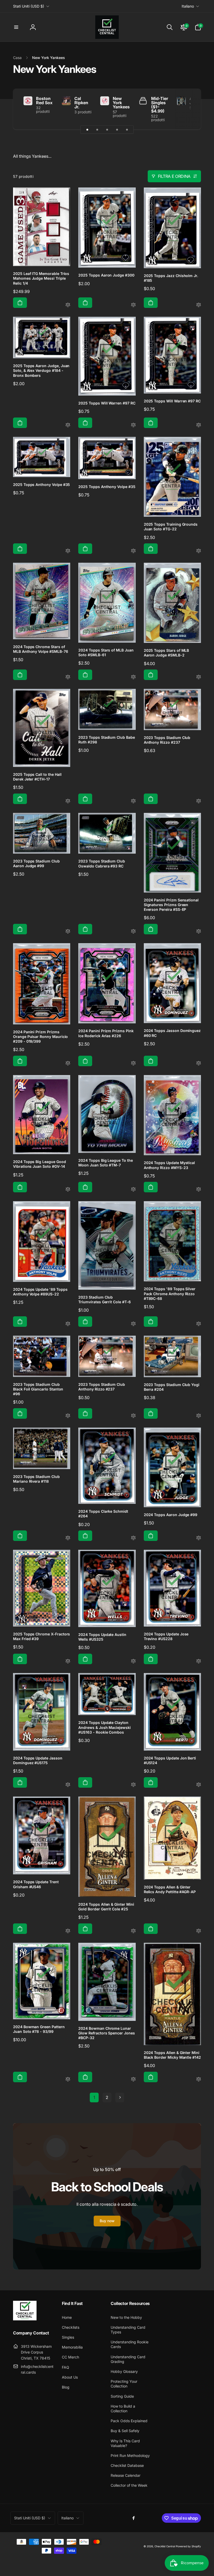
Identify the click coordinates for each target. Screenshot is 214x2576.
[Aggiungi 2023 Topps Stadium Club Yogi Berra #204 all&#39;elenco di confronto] (199, 1416)
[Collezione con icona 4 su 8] (117, 130)
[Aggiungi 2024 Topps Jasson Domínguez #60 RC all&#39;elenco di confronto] (199, 1063)
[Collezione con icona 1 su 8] (87, 130)
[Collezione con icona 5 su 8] (127, 130)
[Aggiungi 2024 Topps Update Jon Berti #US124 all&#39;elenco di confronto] (199, 1785)
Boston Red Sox (44, 101)
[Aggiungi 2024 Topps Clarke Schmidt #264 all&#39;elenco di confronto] (133, 1538)
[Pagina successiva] (120, 2097)
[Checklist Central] (25, 2319)
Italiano (188, 6)
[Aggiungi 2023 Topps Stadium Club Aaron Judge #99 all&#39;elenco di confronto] (68, 932)
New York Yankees (121, 103)
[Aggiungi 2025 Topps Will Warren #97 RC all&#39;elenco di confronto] (133, 425)
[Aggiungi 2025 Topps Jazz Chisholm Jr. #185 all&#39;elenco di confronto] (199, 305)
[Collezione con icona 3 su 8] (107, 130)
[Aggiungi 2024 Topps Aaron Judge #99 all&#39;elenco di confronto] (199, 1538)
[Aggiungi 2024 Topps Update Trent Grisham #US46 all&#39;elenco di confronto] (68, 1931)
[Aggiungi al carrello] (20, 303)
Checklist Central (165, 2546)
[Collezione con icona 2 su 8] (97, 130)
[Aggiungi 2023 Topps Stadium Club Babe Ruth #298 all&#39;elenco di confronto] (133, 801)
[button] (16, 27)
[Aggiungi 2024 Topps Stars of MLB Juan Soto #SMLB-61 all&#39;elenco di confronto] (133, 677)
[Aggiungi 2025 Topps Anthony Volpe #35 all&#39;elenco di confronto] (68, 551)
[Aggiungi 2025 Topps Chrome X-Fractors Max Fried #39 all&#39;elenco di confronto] (68, 1661)
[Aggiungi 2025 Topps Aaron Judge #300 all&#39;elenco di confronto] (133, 305)
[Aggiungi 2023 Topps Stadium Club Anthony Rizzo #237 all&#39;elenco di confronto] (199, 801)
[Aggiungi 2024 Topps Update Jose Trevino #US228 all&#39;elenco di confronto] (199, 1661)
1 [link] (94, 2097)
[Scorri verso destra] (188, 109)
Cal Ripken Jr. (81, 103)
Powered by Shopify (188, 2546)
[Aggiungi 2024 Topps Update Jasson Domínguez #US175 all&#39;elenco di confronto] (68, 1785)
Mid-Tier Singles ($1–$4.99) (160, 105)
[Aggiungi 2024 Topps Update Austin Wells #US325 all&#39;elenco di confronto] (133, 1661)
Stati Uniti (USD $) (29, 6)
